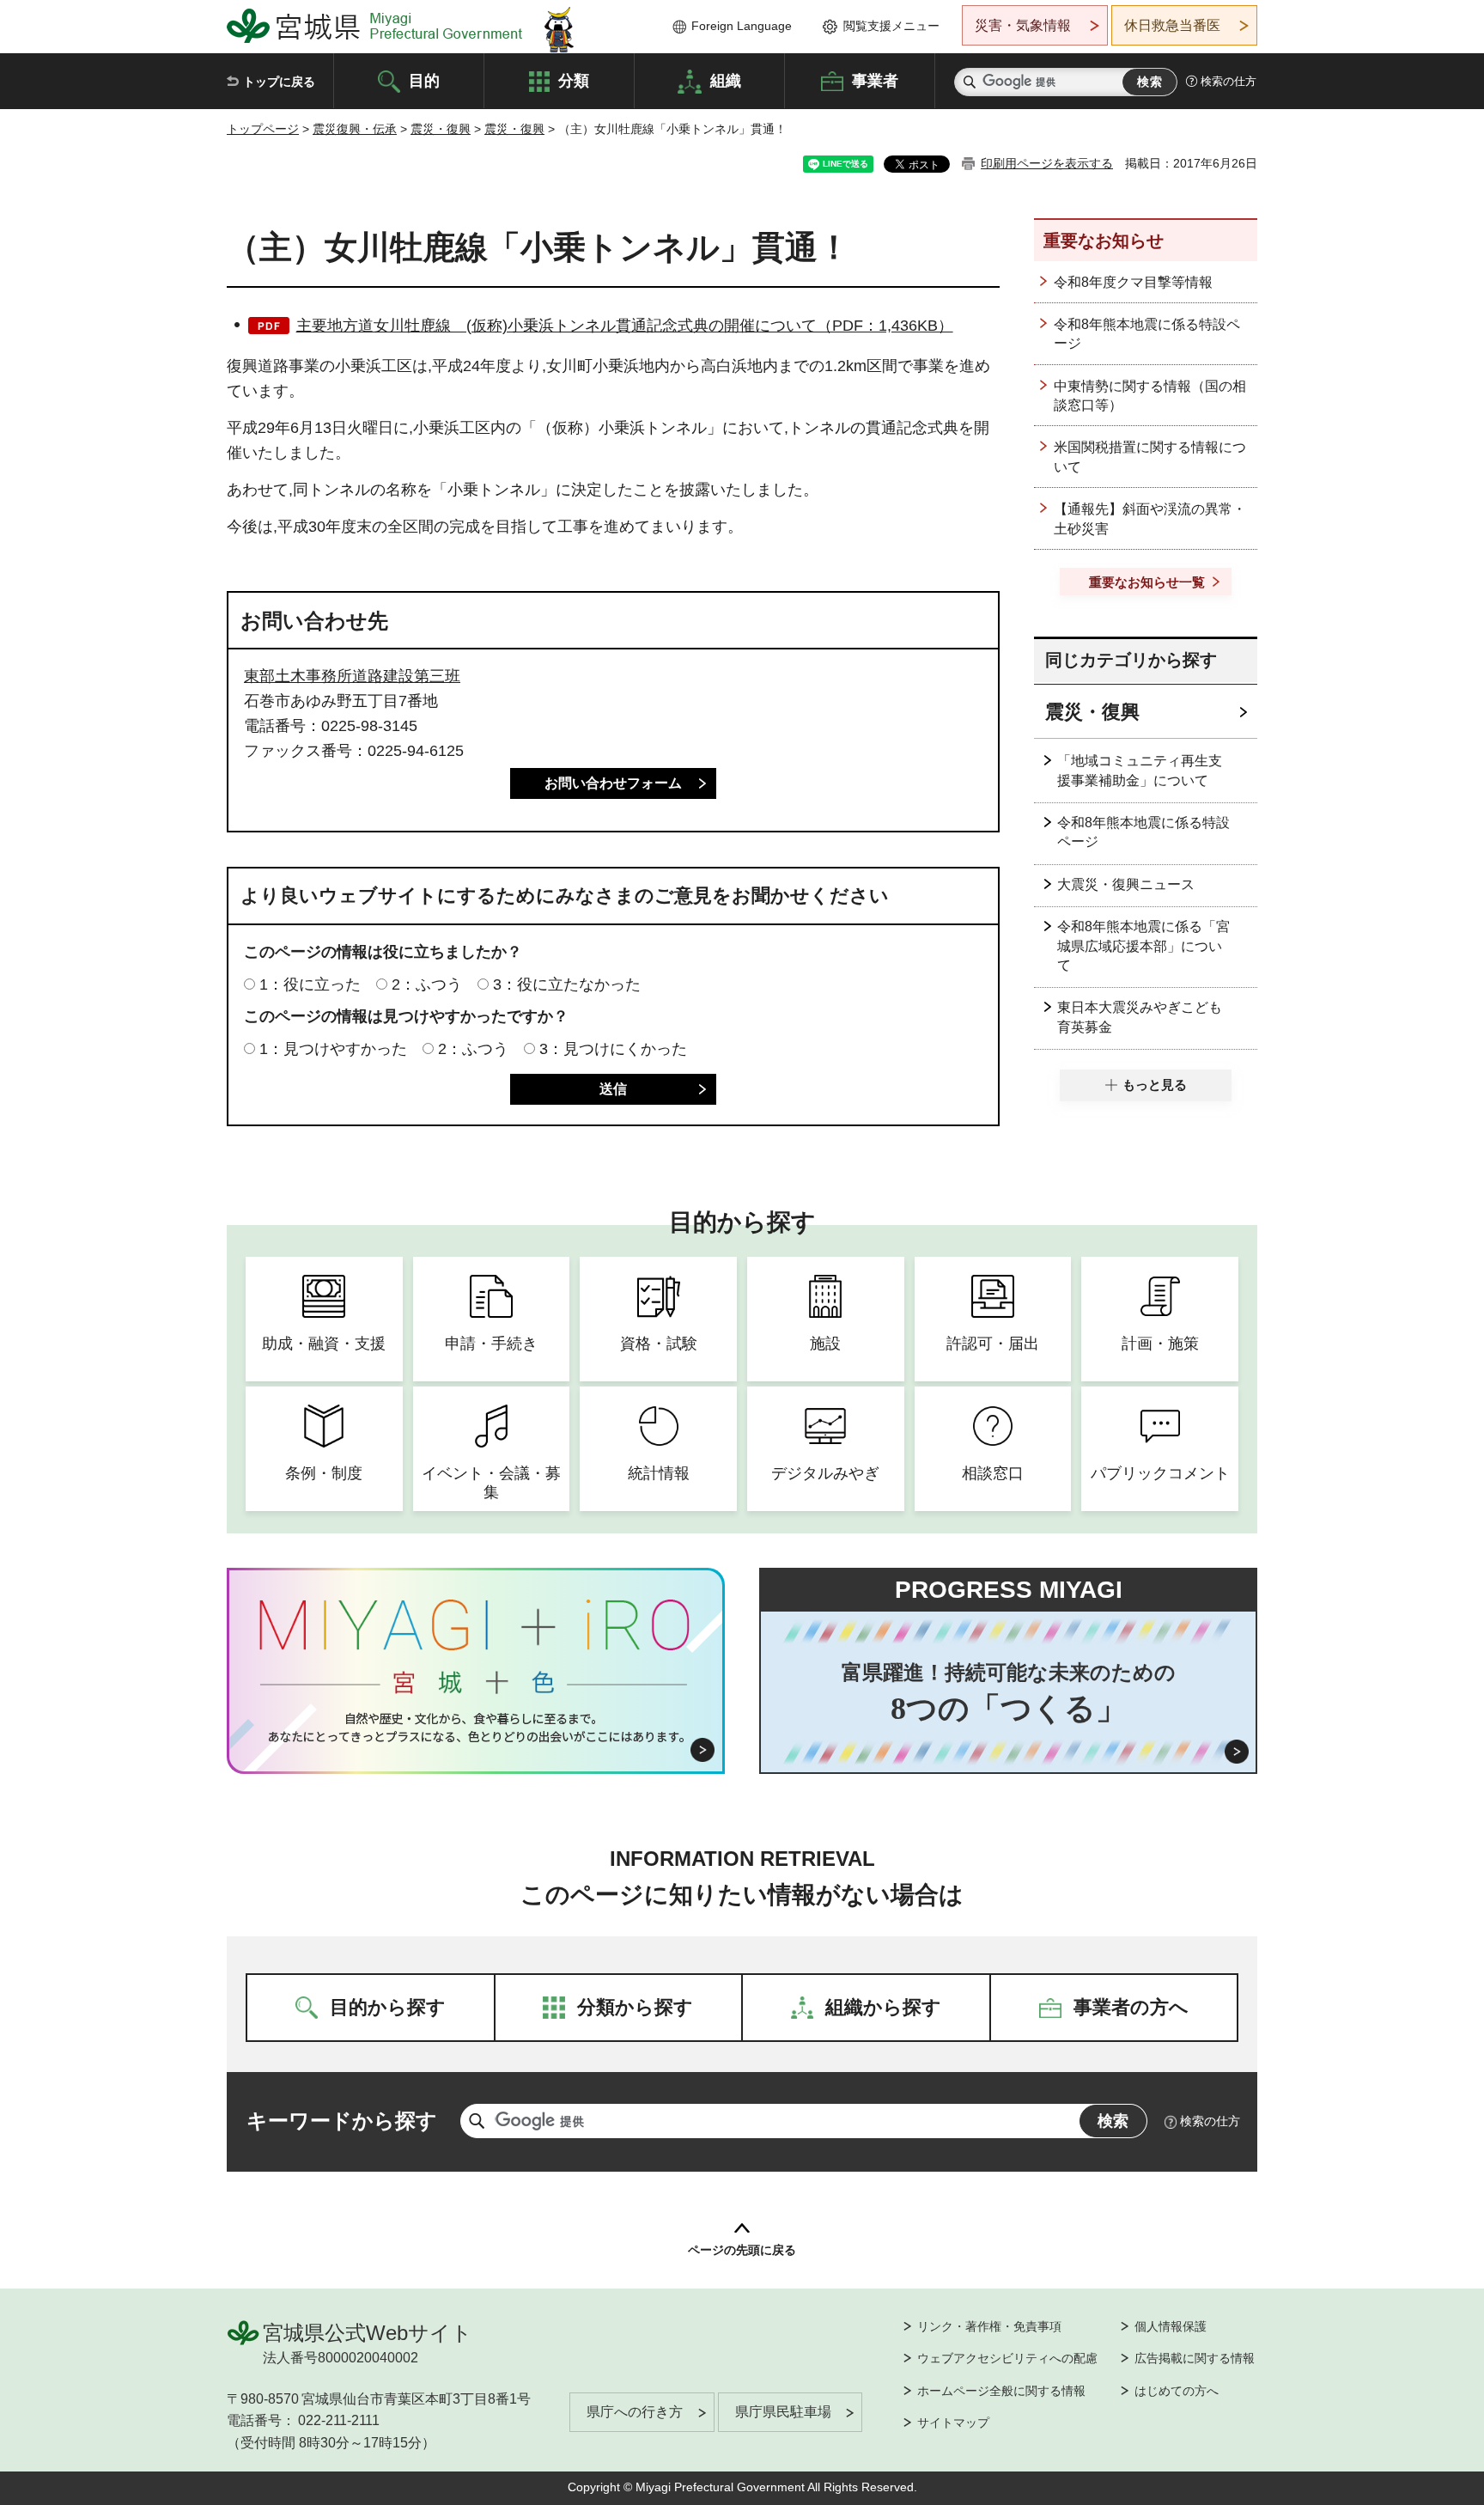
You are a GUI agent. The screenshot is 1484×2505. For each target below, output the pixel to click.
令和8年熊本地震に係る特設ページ (1147, 334)
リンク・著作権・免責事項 (989, 2326)
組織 (726, 80)
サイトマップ (953, 2423)
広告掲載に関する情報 (1195, 2358)
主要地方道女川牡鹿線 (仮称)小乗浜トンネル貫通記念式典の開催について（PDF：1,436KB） (625, 326)
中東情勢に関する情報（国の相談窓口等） (1150, 396)
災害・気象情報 (1023, 25)
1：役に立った (310, 984)
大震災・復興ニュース (1126, 884)
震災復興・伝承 (355, 129)
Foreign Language (742, 26)
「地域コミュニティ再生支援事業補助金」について (1140, 770)
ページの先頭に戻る (742, 2250)
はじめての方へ (1177, 2391)
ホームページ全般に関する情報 (1001, 2391)
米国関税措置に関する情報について (1150, 457)
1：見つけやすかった (333, 1049)
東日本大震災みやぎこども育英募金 (1140, 1017)
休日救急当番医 (1172, 25)
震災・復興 (441, 129)
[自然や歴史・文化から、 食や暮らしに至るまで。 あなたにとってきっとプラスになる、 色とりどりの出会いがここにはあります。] (476, 1728)
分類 (574, 80)
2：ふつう (427, 984)
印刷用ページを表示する (1047, 163)
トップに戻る (279, 82)
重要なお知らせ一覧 (1147, 582)
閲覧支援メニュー (891, 26)
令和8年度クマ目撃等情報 (1133, 282)
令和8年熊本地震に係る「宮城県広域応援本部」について (1143, 946)
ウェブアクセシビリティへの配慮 (1007, 2358)
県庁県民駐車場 (783, 2412)
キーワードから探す (342, 2121)
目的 (424, 80)
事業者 (875, 80)
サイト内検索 (970, 82)
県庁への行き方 (635, 2412)
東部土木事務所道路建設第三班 (352, 676)
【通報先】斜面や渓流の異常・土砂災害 (1150, 518)
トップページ (263, 129)
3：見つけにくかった (613, 1049)
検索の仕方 (1229, 81)
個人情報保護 (1171, 2326)
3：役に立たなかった (567, 984)
